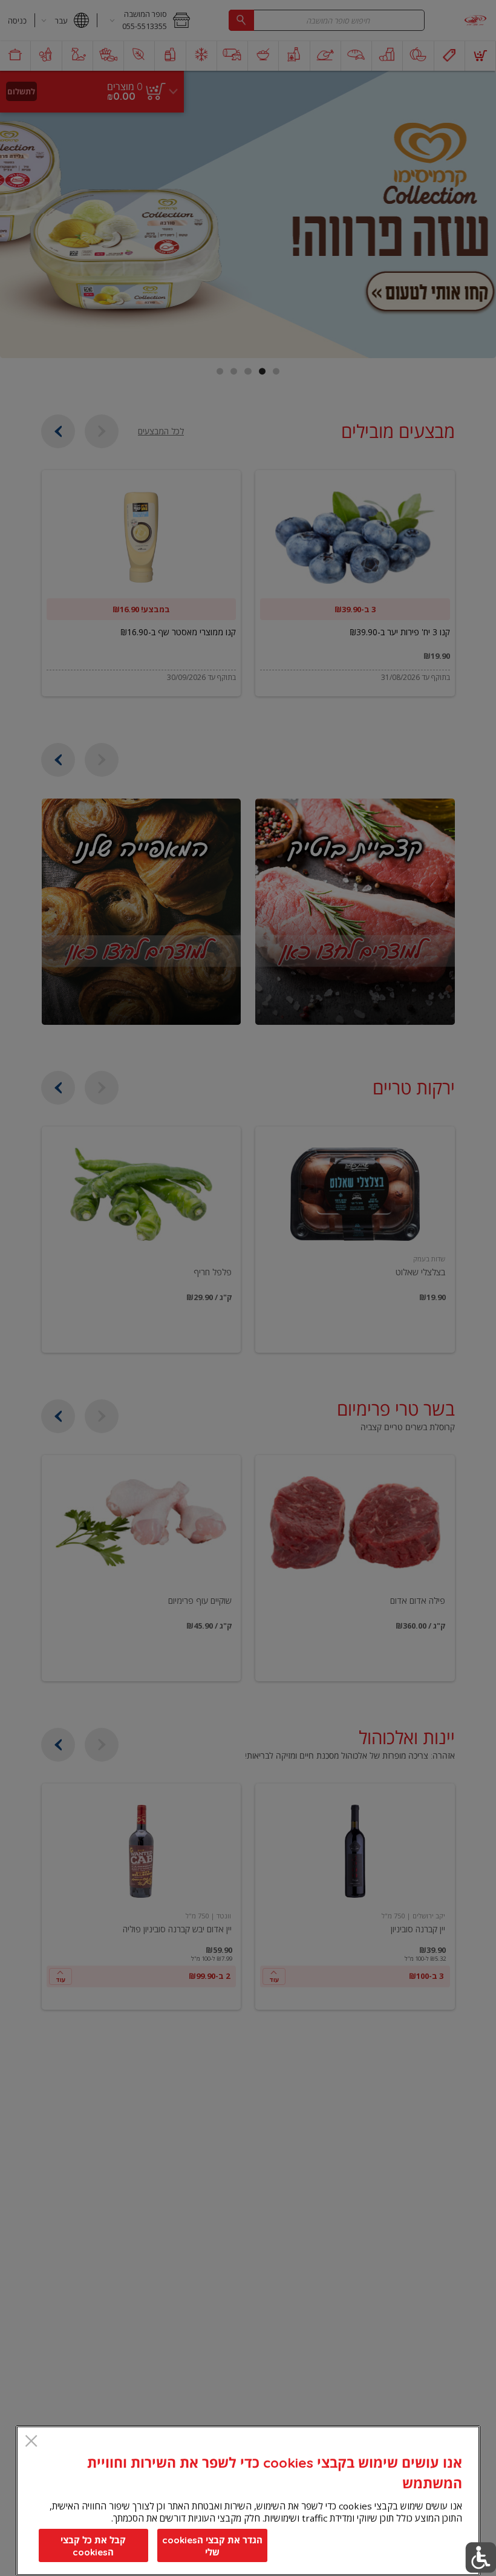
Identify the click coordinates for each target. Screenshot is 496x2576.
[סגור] (31, 2442)
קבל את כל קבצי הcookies (93, 2546)
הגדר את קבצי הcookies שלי (212, 2546)
